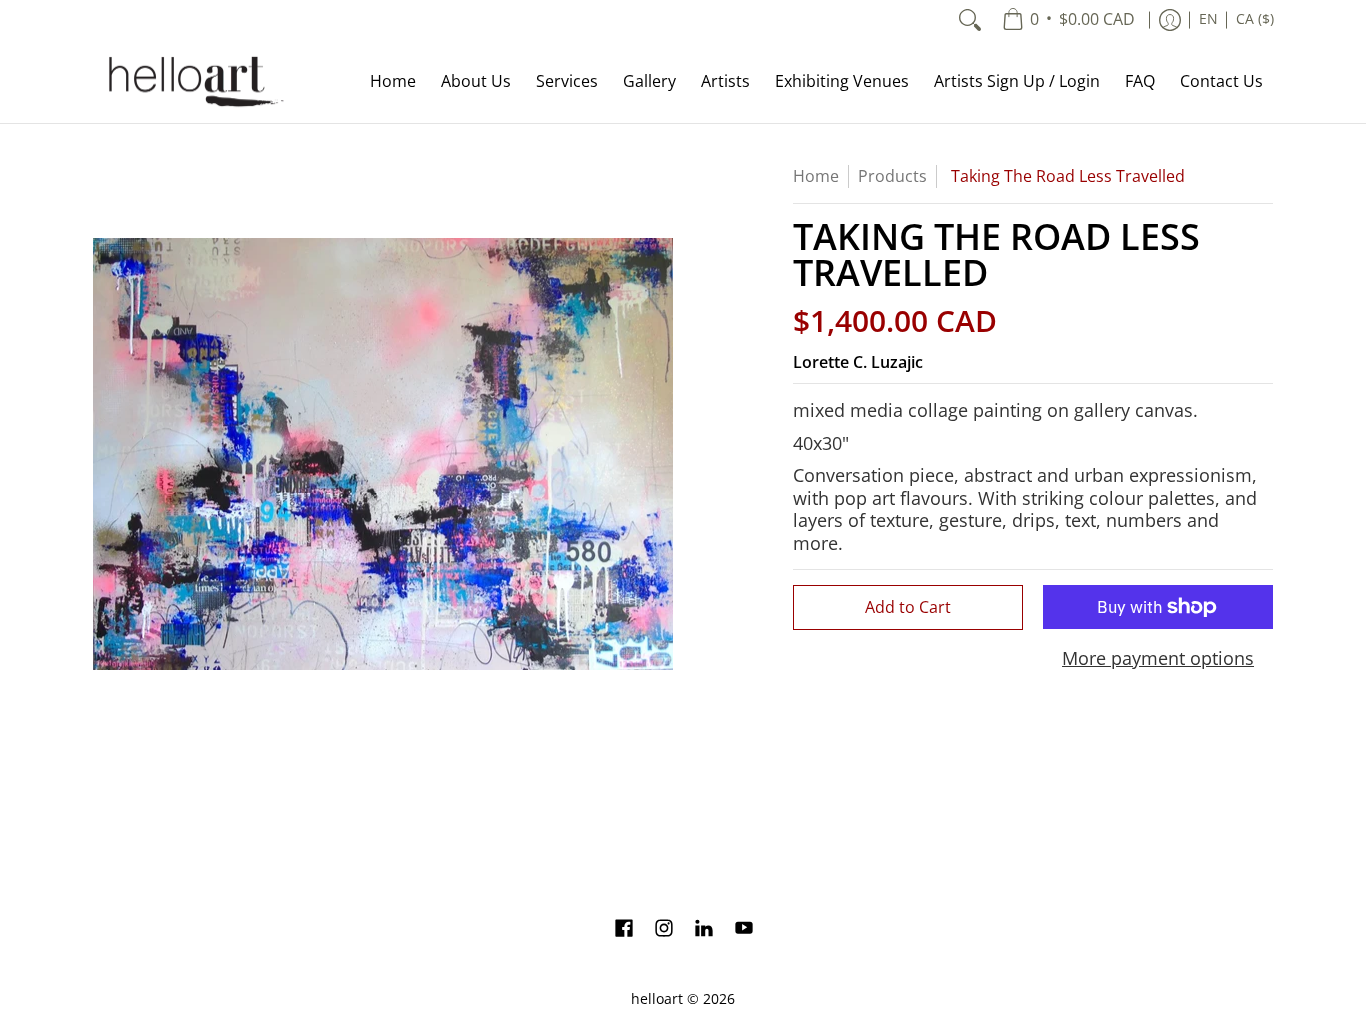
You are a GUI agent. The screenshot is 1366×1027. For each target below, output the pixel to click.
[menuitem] (1068, 20)
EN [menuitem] (1208, 19)
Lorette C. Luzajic (858, 362)
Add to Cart (908, 607)
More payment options (1158, 658)
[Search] (970, 20)
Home (816, 176)
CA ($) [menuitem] (1255, 19)
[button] (624, 930)
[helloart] (193, 81)
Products (892, 176)
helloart (657, 999)
